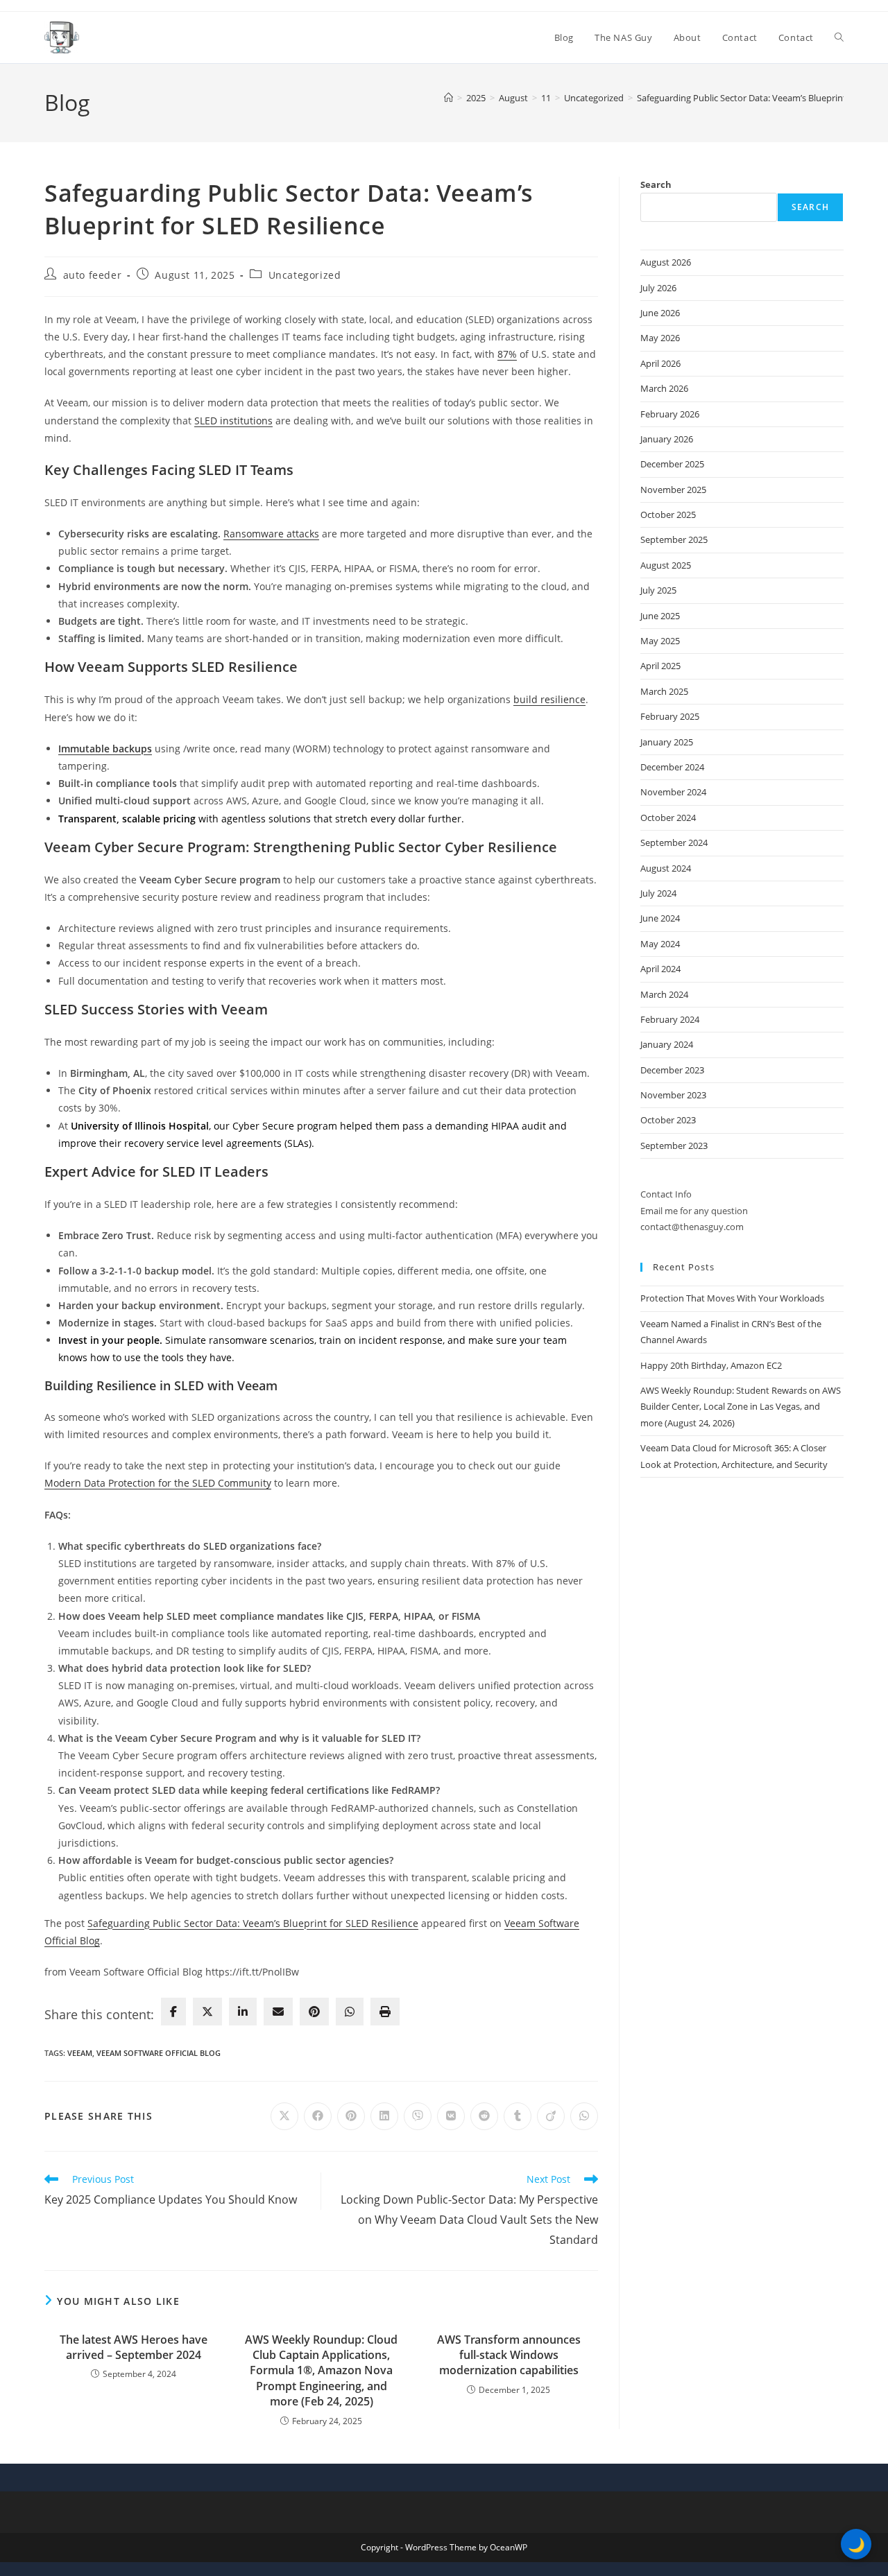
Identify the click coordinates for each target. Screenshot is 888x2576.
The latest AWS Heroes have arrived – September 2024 (134, 2347)
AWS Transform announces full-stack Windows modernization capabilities (509, 2355)
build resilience (549, 699)
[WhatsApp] (350, 2012)
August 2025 (666, 565)
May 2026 (660, 338)
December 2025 (672, 464)
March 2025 (664, 691)
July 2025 (658, 590)
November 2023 (673, 1095)
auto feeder (93, 275)
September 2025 (674, 539)
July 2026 (658, 288)
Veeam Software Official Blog (159, 2053)
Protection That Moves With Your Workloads (732, 1298)
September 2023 (674, 1146)
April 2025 (660, 666)
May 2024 (660, 944)
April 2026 (660, 363)
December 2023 (672, 1070)
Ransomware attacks (271, 534)
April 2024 (660, 969)
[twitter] (207, 2012)
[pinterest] (314, 2012)
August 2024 (666, 868)
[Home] (449, 98)
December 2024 (672, 767)
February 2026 (670, 414)
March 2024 (664, 994)
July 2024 (658, 893)
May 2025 (660, 641)
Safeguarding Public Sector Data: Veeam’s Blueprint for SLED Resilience (253, 1923)
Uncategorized (305, 275)
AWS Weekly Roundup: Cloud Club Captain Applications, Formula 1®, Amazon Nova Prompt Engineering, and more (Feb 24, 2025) (321, 2371)
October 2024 (668, 818)
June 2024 (660, 918)
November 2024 (673, 792)
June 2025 (660, 616)
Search (656, 184)
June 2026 (660, 313)
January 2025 (667, 742)
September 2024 (674, 842)
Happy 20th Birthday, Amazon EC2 (711, 1365)
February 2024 (670, 1019)
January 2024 (667, 1044)
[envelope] (278, 2012)
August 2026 (666, 262)
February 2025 (670, 716)
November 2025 (673, 490)
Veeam (80, 2053)
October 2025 (668, 515)
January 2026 (667, 439)
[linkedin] (243, 2012)
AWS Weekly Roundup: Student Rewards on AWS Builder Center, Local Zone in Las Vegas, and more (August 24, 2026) (741, 1407)
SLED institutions (233, 421)
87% (507, 354)
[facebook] (173, 2012)
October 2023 (668, 1120)
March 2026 (664, 388)
